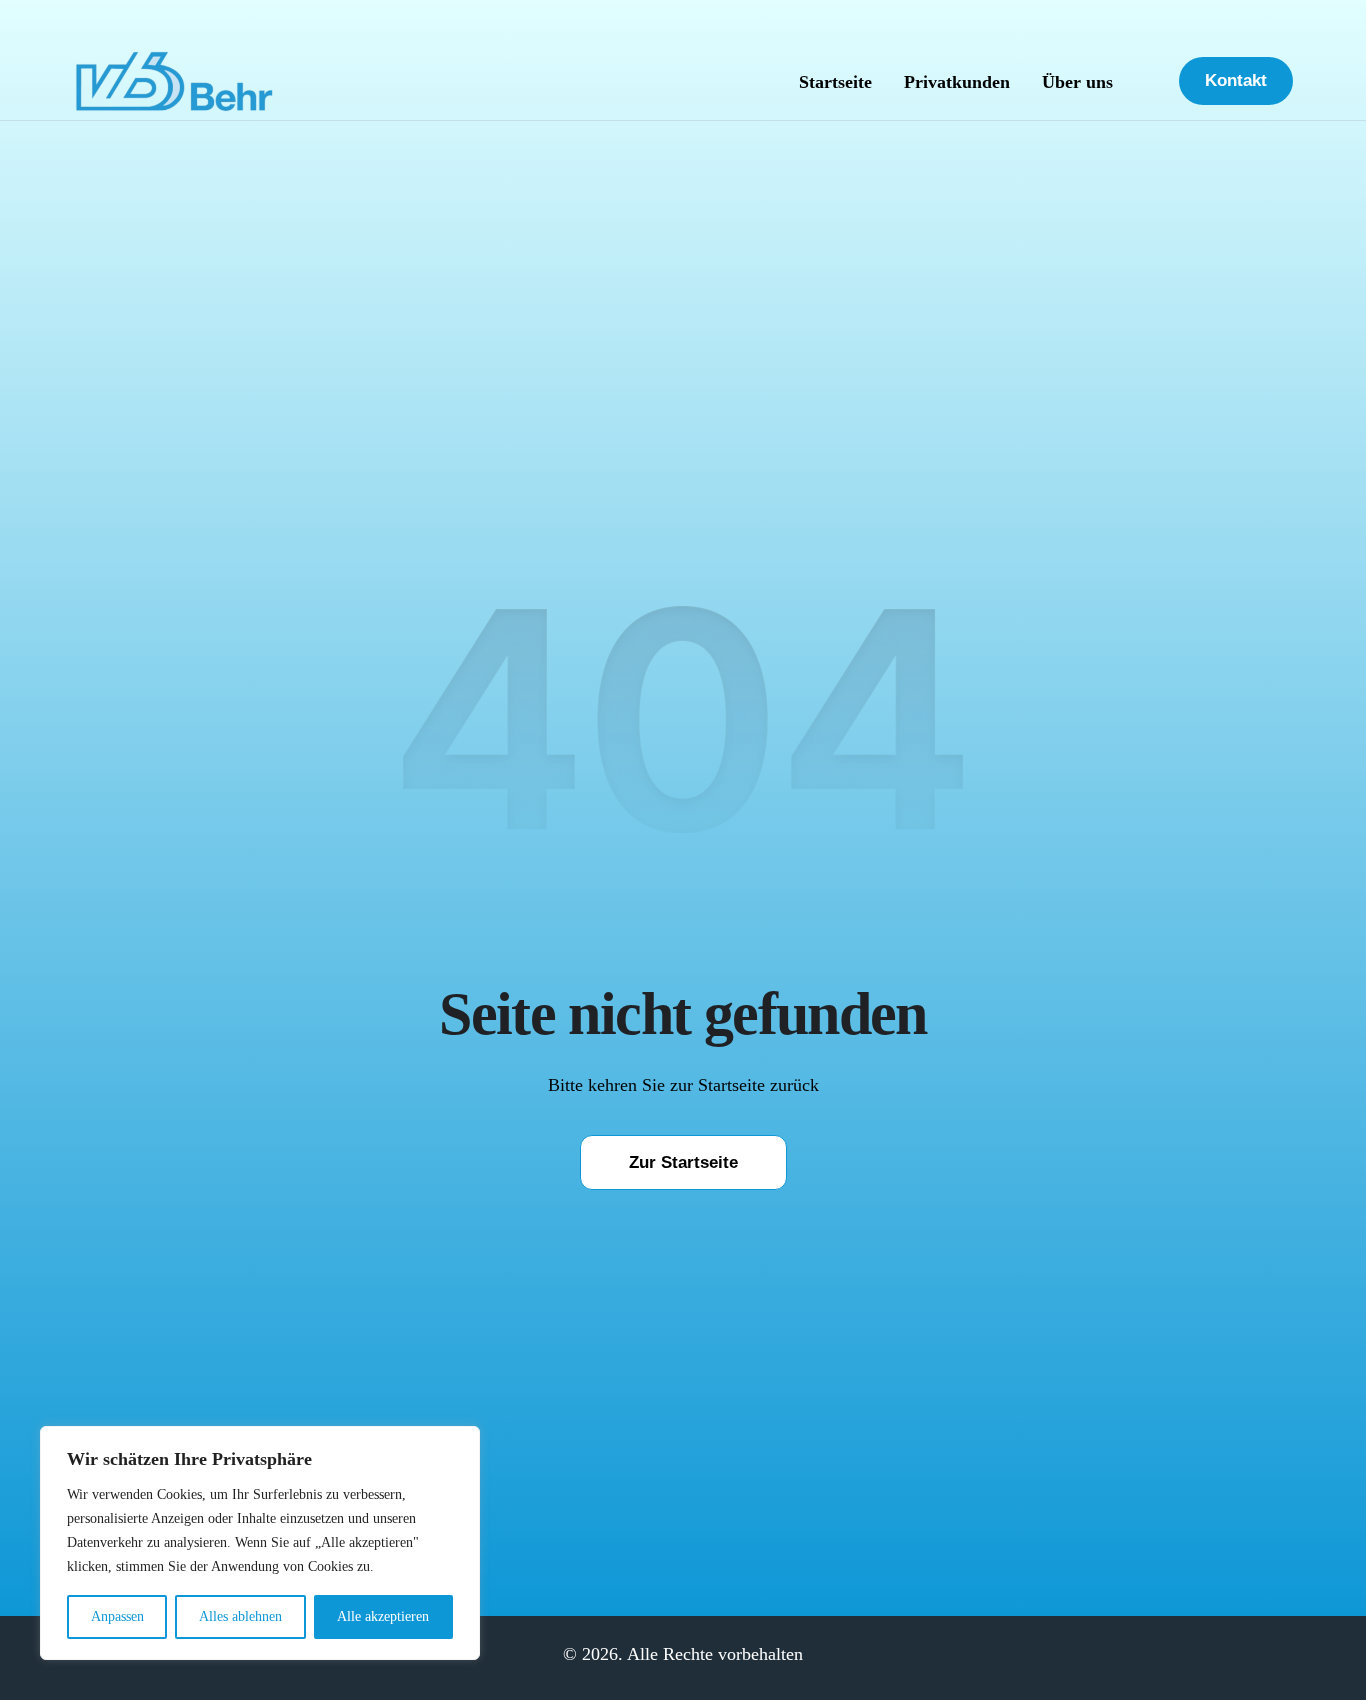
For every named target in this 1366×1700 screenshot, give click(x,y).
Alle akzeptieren (383, 1616)
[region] (260, 1543)
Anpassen (117, 1616)
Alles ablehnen (240, 1616)
